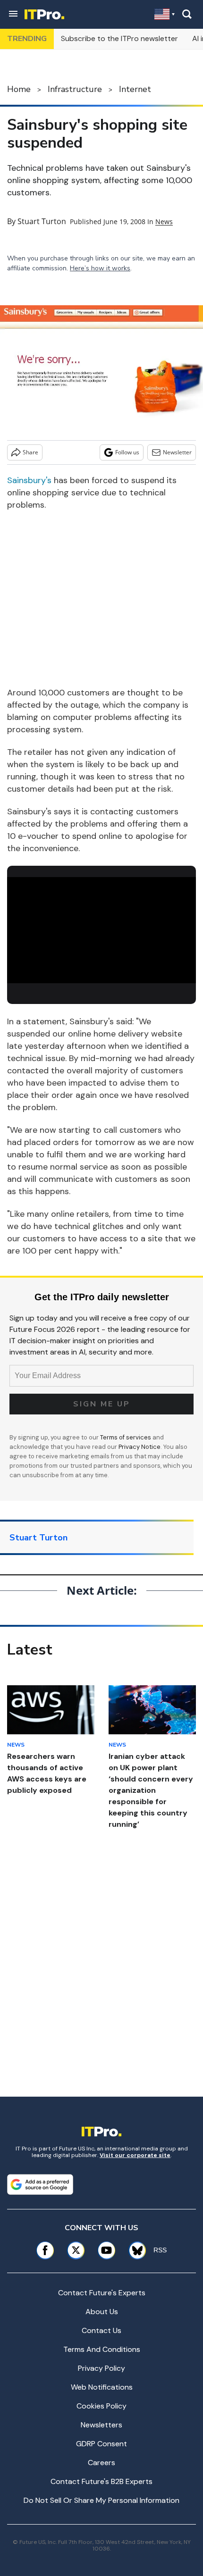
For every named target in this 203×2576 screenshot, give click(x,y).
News (164, 222)
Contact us (101, 2330)
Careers (101, 2463)
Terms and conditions (102, 2349)
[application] (101, 930)
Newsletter (177, 452)
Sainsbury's (29, 480)
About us (102, 2312)
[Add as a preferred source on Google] (40, 2184)
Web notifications (102, 2387)
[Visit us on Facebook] (45, 2250)
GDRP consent (101, 2444)
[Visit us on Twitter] (76, 2250)
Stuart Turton (42, 221)
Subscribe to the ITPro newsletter (119, 38)
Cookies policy (101, 2406)
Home (19, 89)
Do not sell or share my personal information (101, 2500)
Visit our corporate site (135, 2155)
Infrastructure (75, 89)
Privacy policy (101, 2368)
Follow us (127, 452)
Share (30, 452)
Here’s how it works (100, 268)
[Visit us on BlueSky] (134, 2250)
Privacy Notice (140, 1447)
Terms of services (126, 1437)
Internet (135, 89)
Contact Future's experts (102, 2293)
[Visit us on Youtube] (106, 2250)
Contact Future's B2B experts (101, 2481)
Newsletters (101, 2425)
